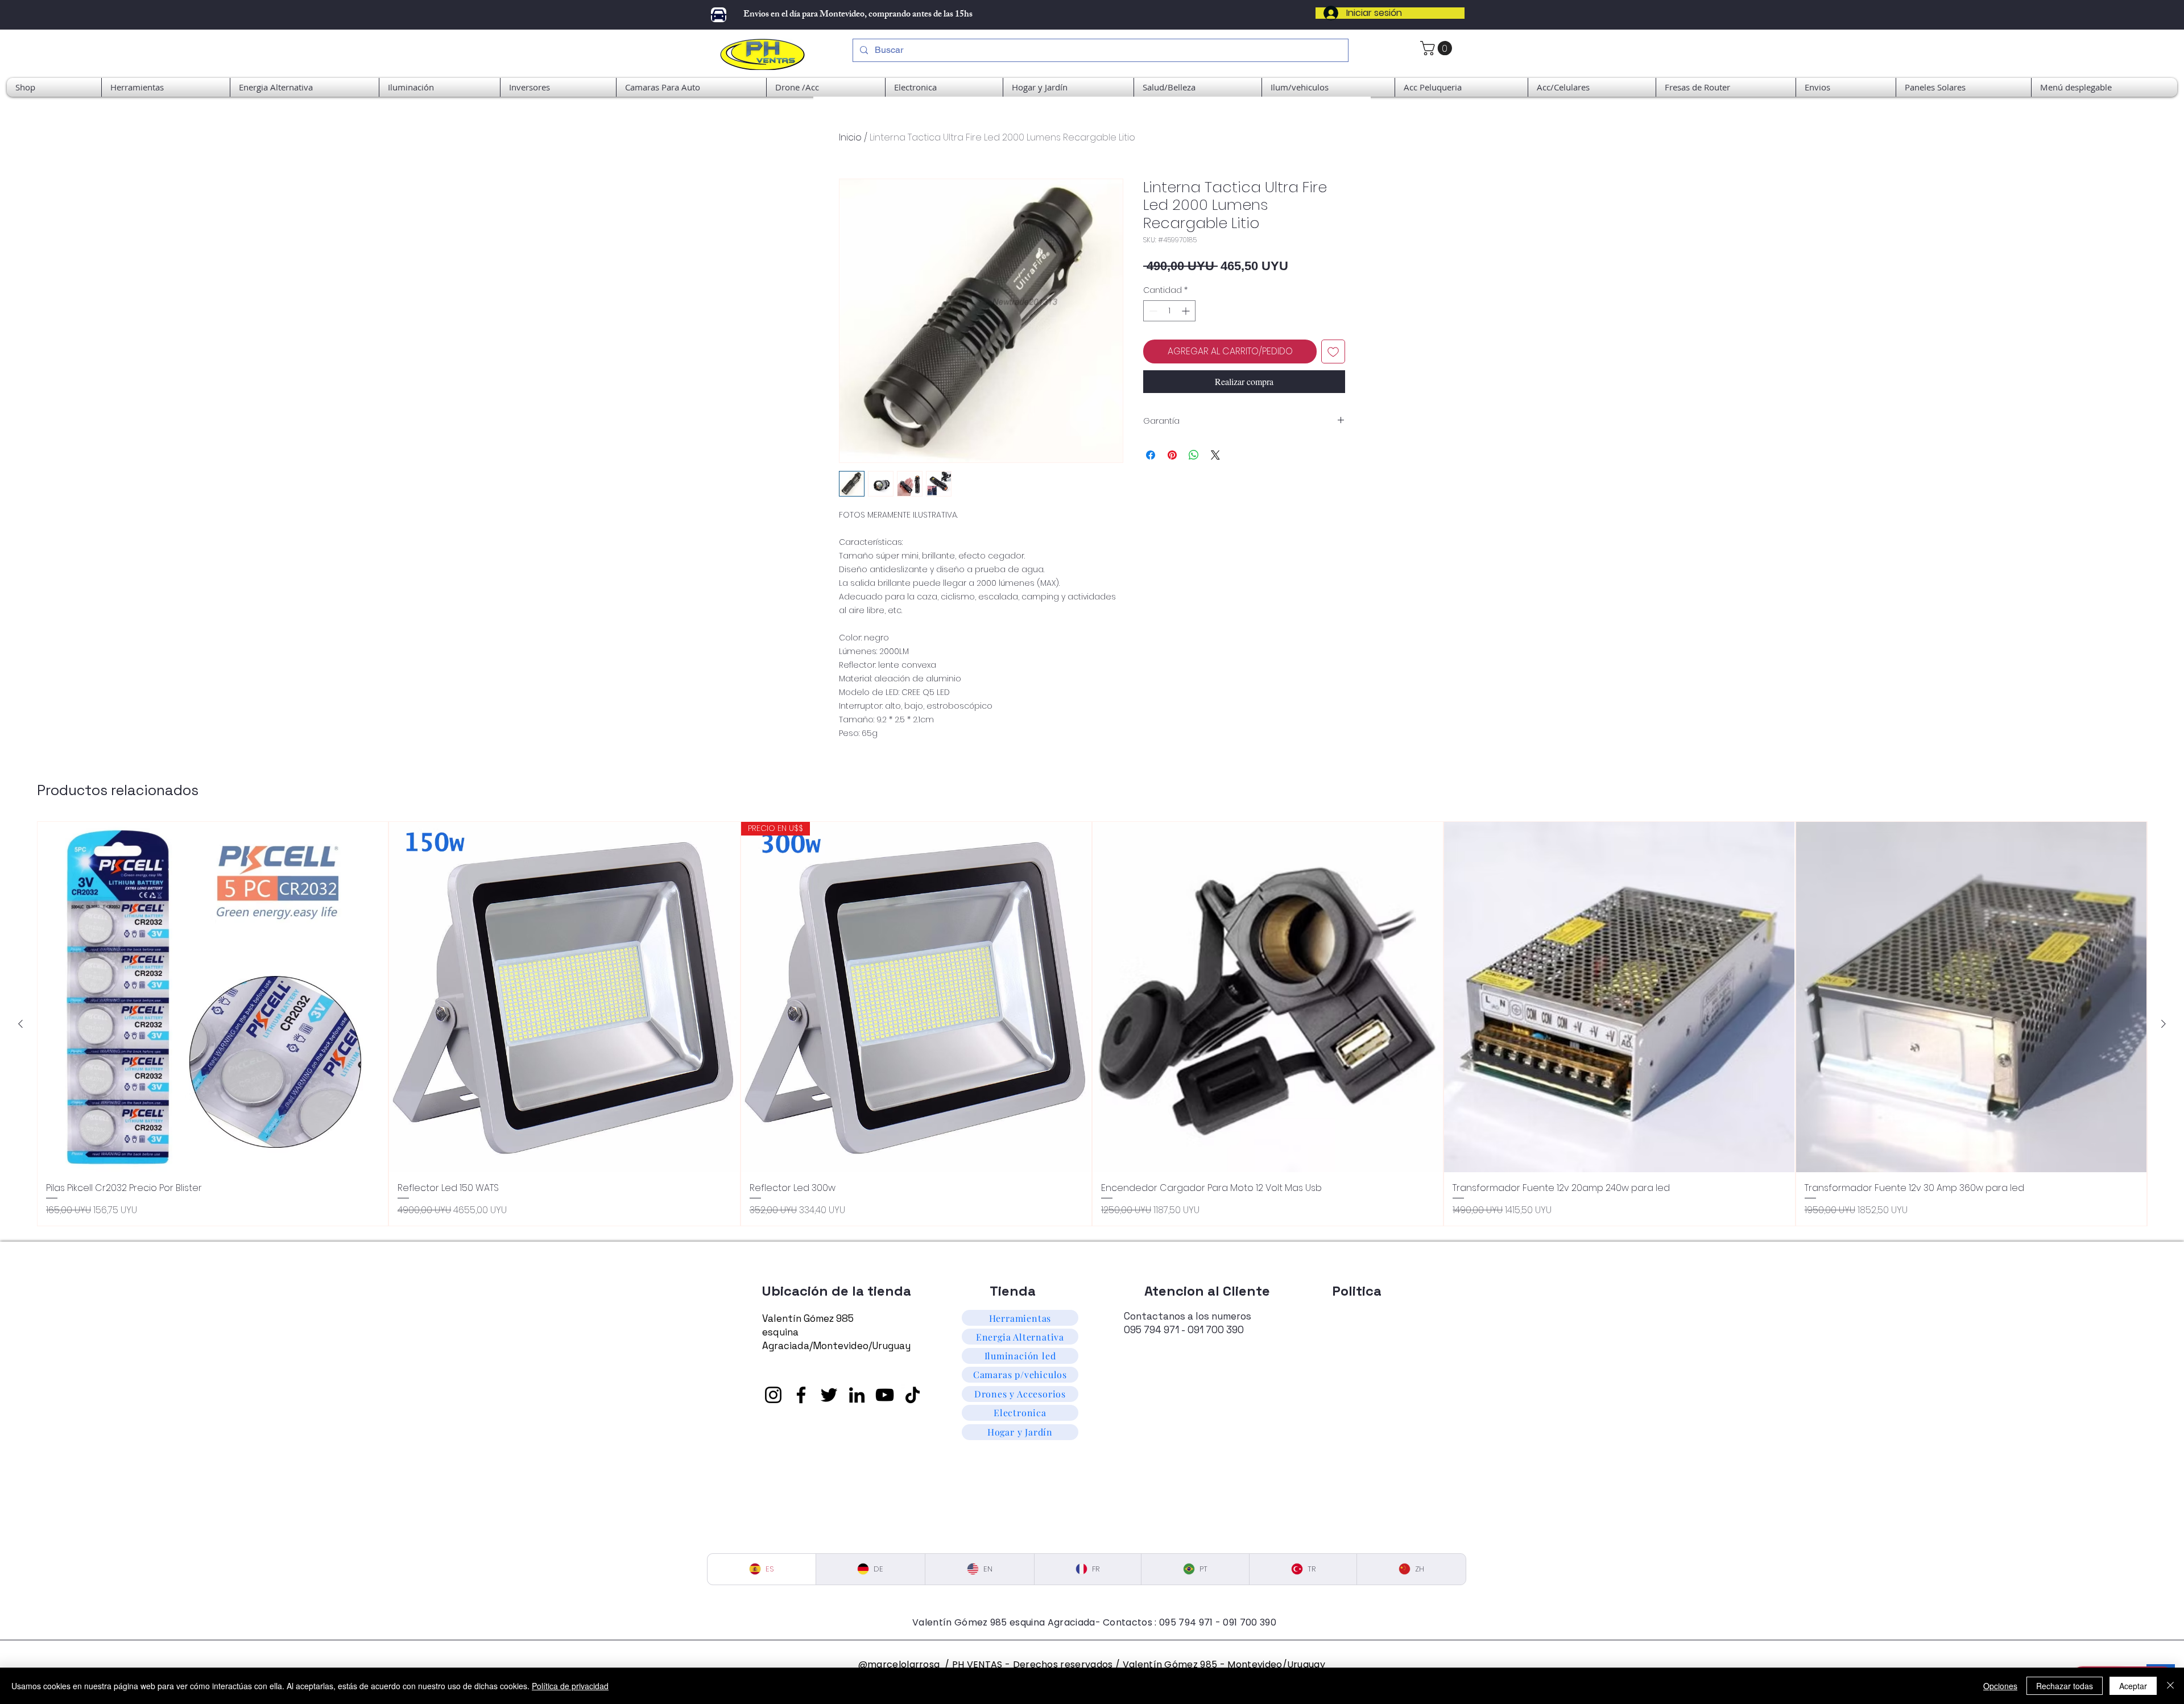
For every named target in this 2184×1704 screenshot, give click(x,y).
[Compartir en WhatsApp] (1194, 455)
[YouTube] (885, 1395)
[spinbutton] (1169, 311)
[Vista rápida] (213, 997)
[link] (1438, 48)
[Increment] (1187, 311)
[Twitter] (829, 1395)
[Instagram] (773, 1395)
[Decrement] (1152, 311)
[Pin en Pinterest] (1172, 455)
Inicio (850, 137)
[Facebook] (801, 1395)
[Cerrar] (2170, 1686)
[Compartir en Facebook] (1151, 455)
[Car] (719, 15)
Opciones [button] (2000, 1686)
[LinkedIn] (857, 1395)
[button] (2104, 87)
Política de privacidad (570, 1686)
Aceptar (2133, 1686)
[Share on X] (1215, 455)
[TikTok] (913, 1395)
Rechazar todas (2065, 1686)
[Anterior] (20, 1024)
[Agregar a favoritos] (1333, 351)
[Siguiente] (2164, 1024)
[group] (1092, 1024)
